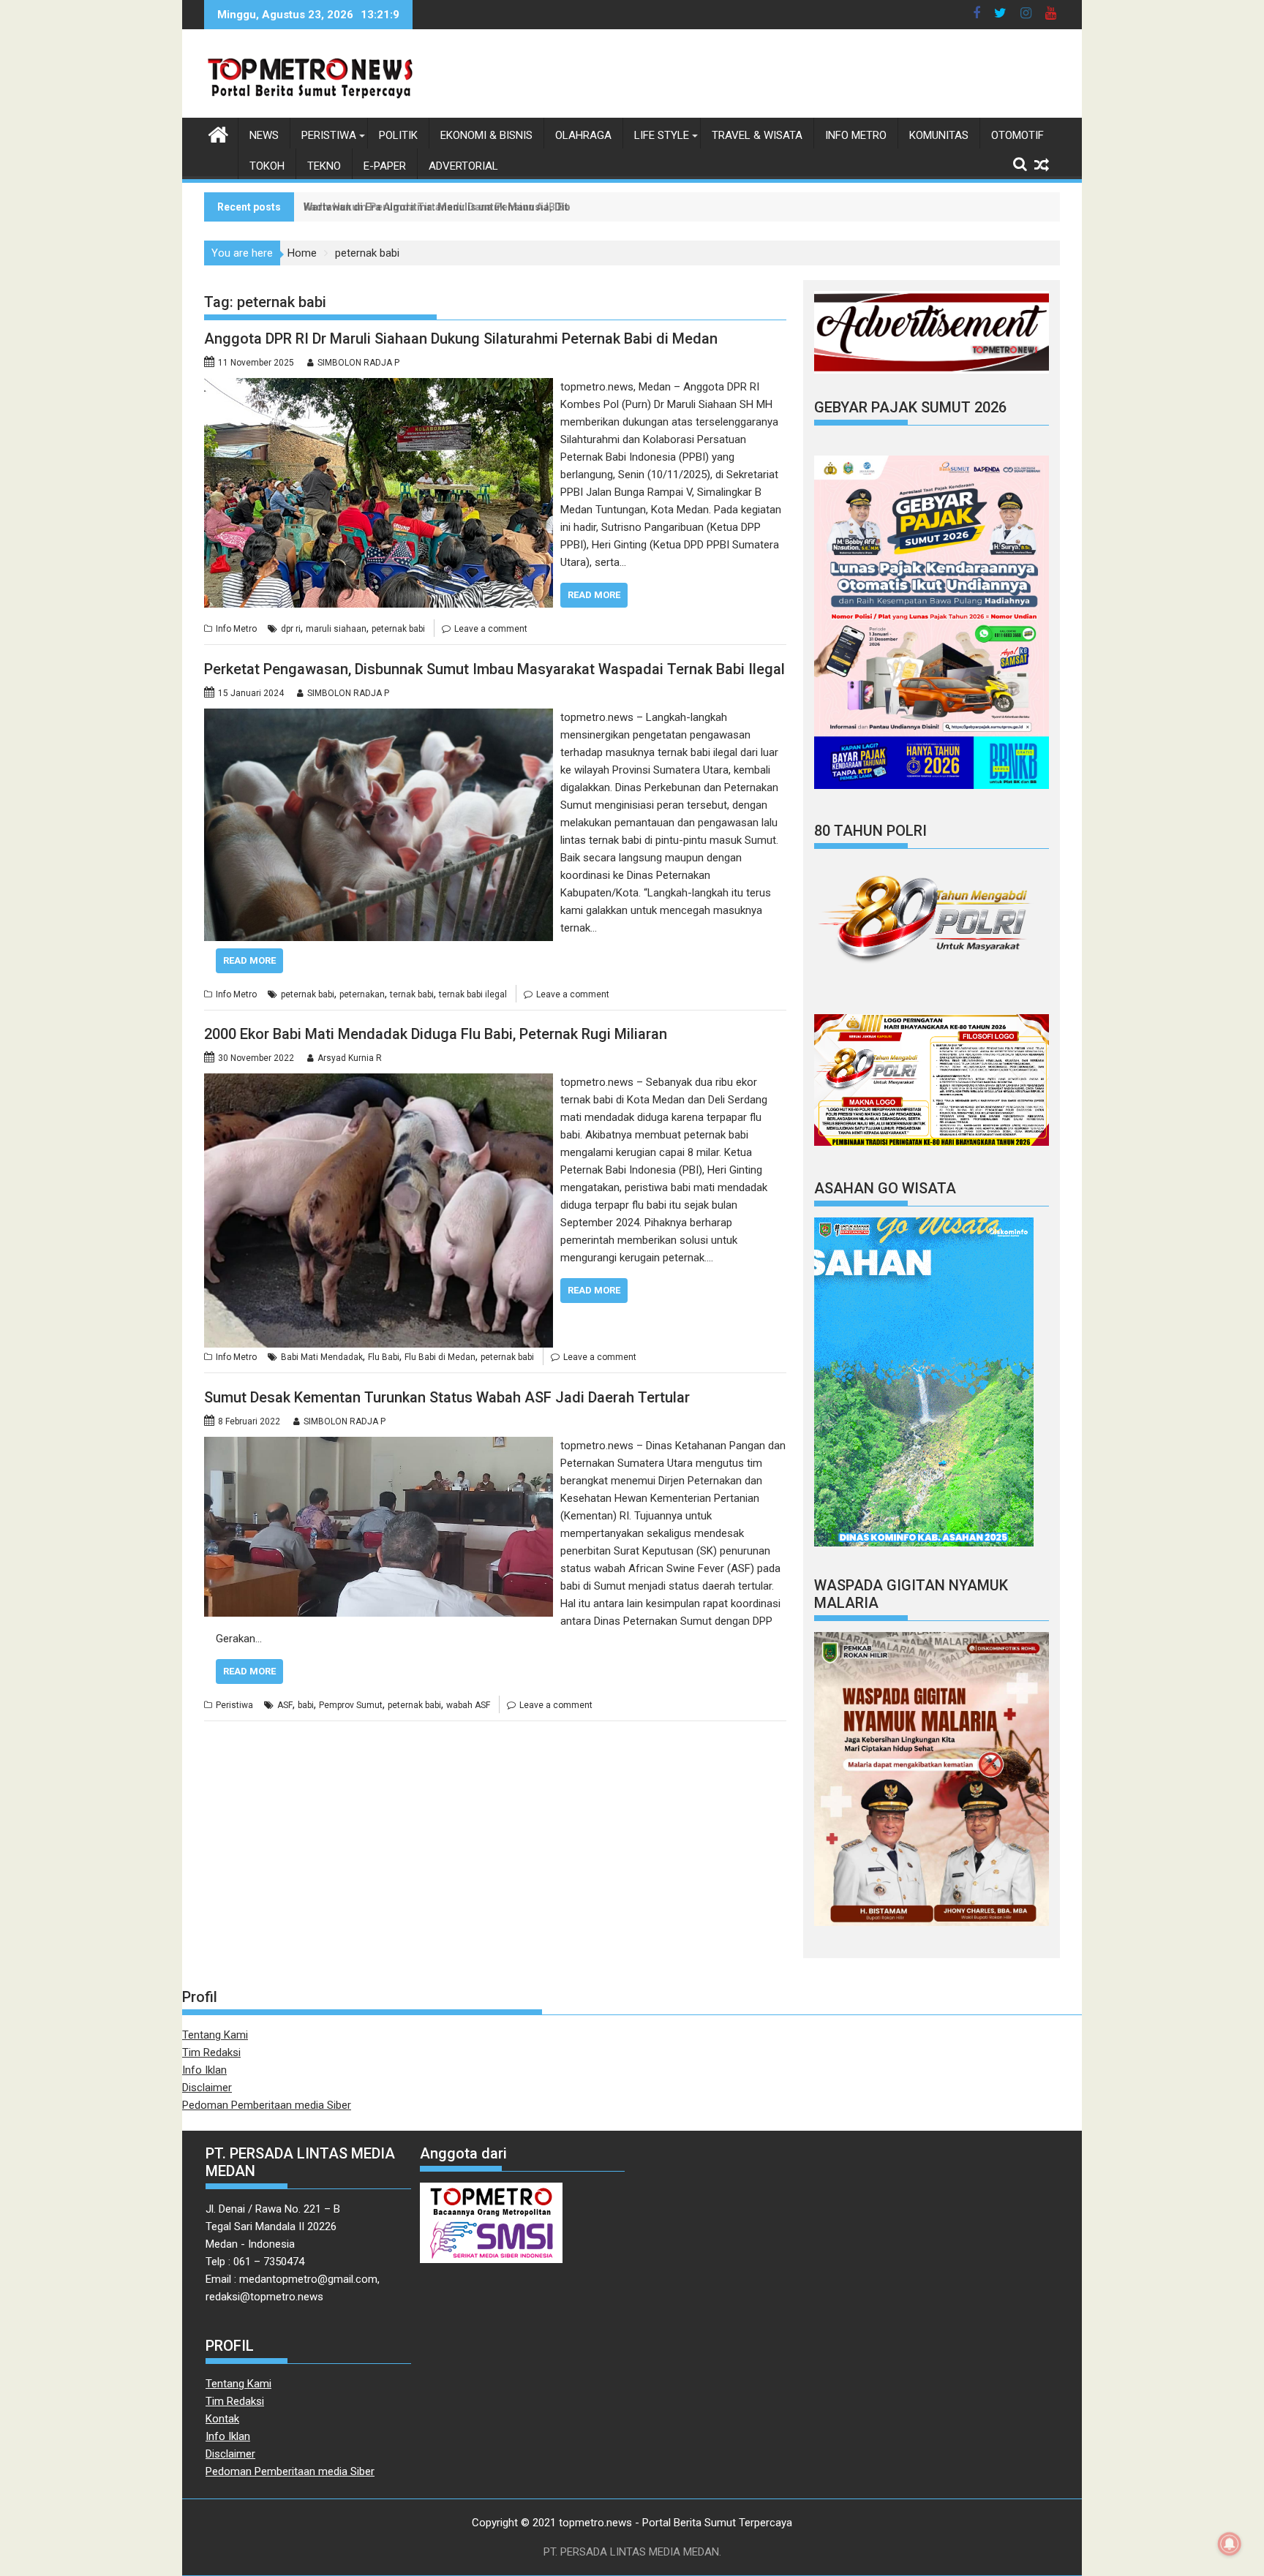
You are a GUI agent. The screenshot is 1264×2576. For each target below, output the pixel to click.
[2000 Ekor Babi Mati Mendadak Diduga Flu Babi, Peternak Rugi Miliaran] (379, 1082)
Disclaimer (207, 2088)
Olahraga (583, 135)
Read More (594, 595)
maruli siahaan (336, 629)
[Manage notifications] (1230, 2544)
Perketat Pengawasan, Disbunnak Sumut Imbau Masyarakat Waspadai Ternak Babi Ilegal (494, 669)
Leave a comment (491, 629)
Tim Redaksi (211, 2052)
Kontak (222, 2419)
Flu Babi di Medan (440, 1357)
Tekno (324, 166)
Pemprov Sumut (351, 1705)
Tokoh (267, 166)
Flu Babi (384, 1357)
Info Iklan (204, 2070)
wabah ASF (468, 1705)
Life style (662, 135)
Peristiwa (329, 135)
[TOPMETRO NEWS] (218, 133)
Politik (398, 135)
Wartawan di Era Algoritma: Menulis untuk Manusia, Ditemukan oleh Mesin (483, 207)
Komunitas (939, 135)
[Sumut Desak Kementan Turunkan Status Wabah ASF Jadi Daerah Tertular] (379, 1446)
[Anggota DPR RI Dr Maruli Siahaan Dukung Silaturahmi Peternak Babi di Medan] (379, 387)
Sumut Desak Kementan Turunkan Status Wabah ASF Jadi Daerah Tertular (447, 1397)
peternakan (362, 994)
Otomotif (1017, 135)
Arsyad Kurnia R (350, 1058)
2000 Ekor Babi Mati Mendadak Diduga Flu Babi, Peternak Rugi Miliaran (436, 1034)
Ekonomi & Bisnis (486, 135)
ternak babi (412, 994)
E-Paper (385, 166)
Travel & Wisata (757, 135)
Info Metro (856, 135)
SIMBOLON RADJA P (358, 363)
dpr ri (291, 629)
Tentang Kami (215, 2035)
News (264, 135)
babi (306, 1705)
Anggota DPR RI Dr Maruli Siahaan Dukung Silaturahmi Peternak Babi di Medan (461, 339)
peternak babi (398, 629)
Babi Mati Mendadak (322, 1357)
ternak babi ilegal (473, 994)
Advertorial (463, 166)
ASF (285, 1705)
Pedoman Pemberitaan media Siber (267, 2105)
